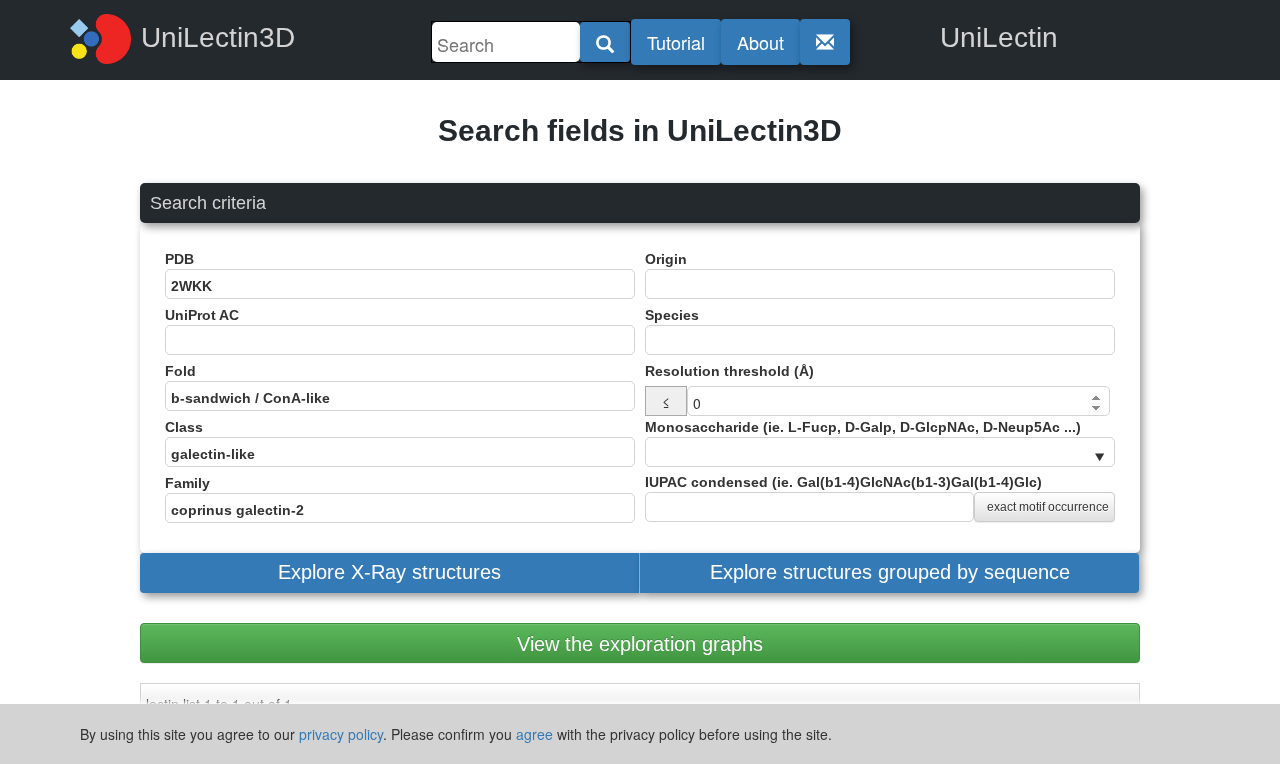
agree (534, 734)
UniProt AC (202, 315)
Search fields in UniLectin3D (640, 130)
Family (187, 483)
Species (672, 315)
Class (184, 427)
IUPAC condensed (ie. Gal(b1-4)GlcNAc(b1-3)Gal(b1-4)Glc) (877, 494)
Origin (666, 259)
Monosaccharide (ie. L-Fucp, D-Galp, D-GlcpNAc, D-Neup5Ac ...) (863, 427)
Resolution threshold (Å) (729, 371)
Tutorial (676, 42)
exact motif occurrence (1048, 507)
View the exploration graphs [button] (640, 644)
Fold (180, 371)
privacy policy (341, 734)
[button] (389, 573)
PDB (179, 259)
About (760, 42)
